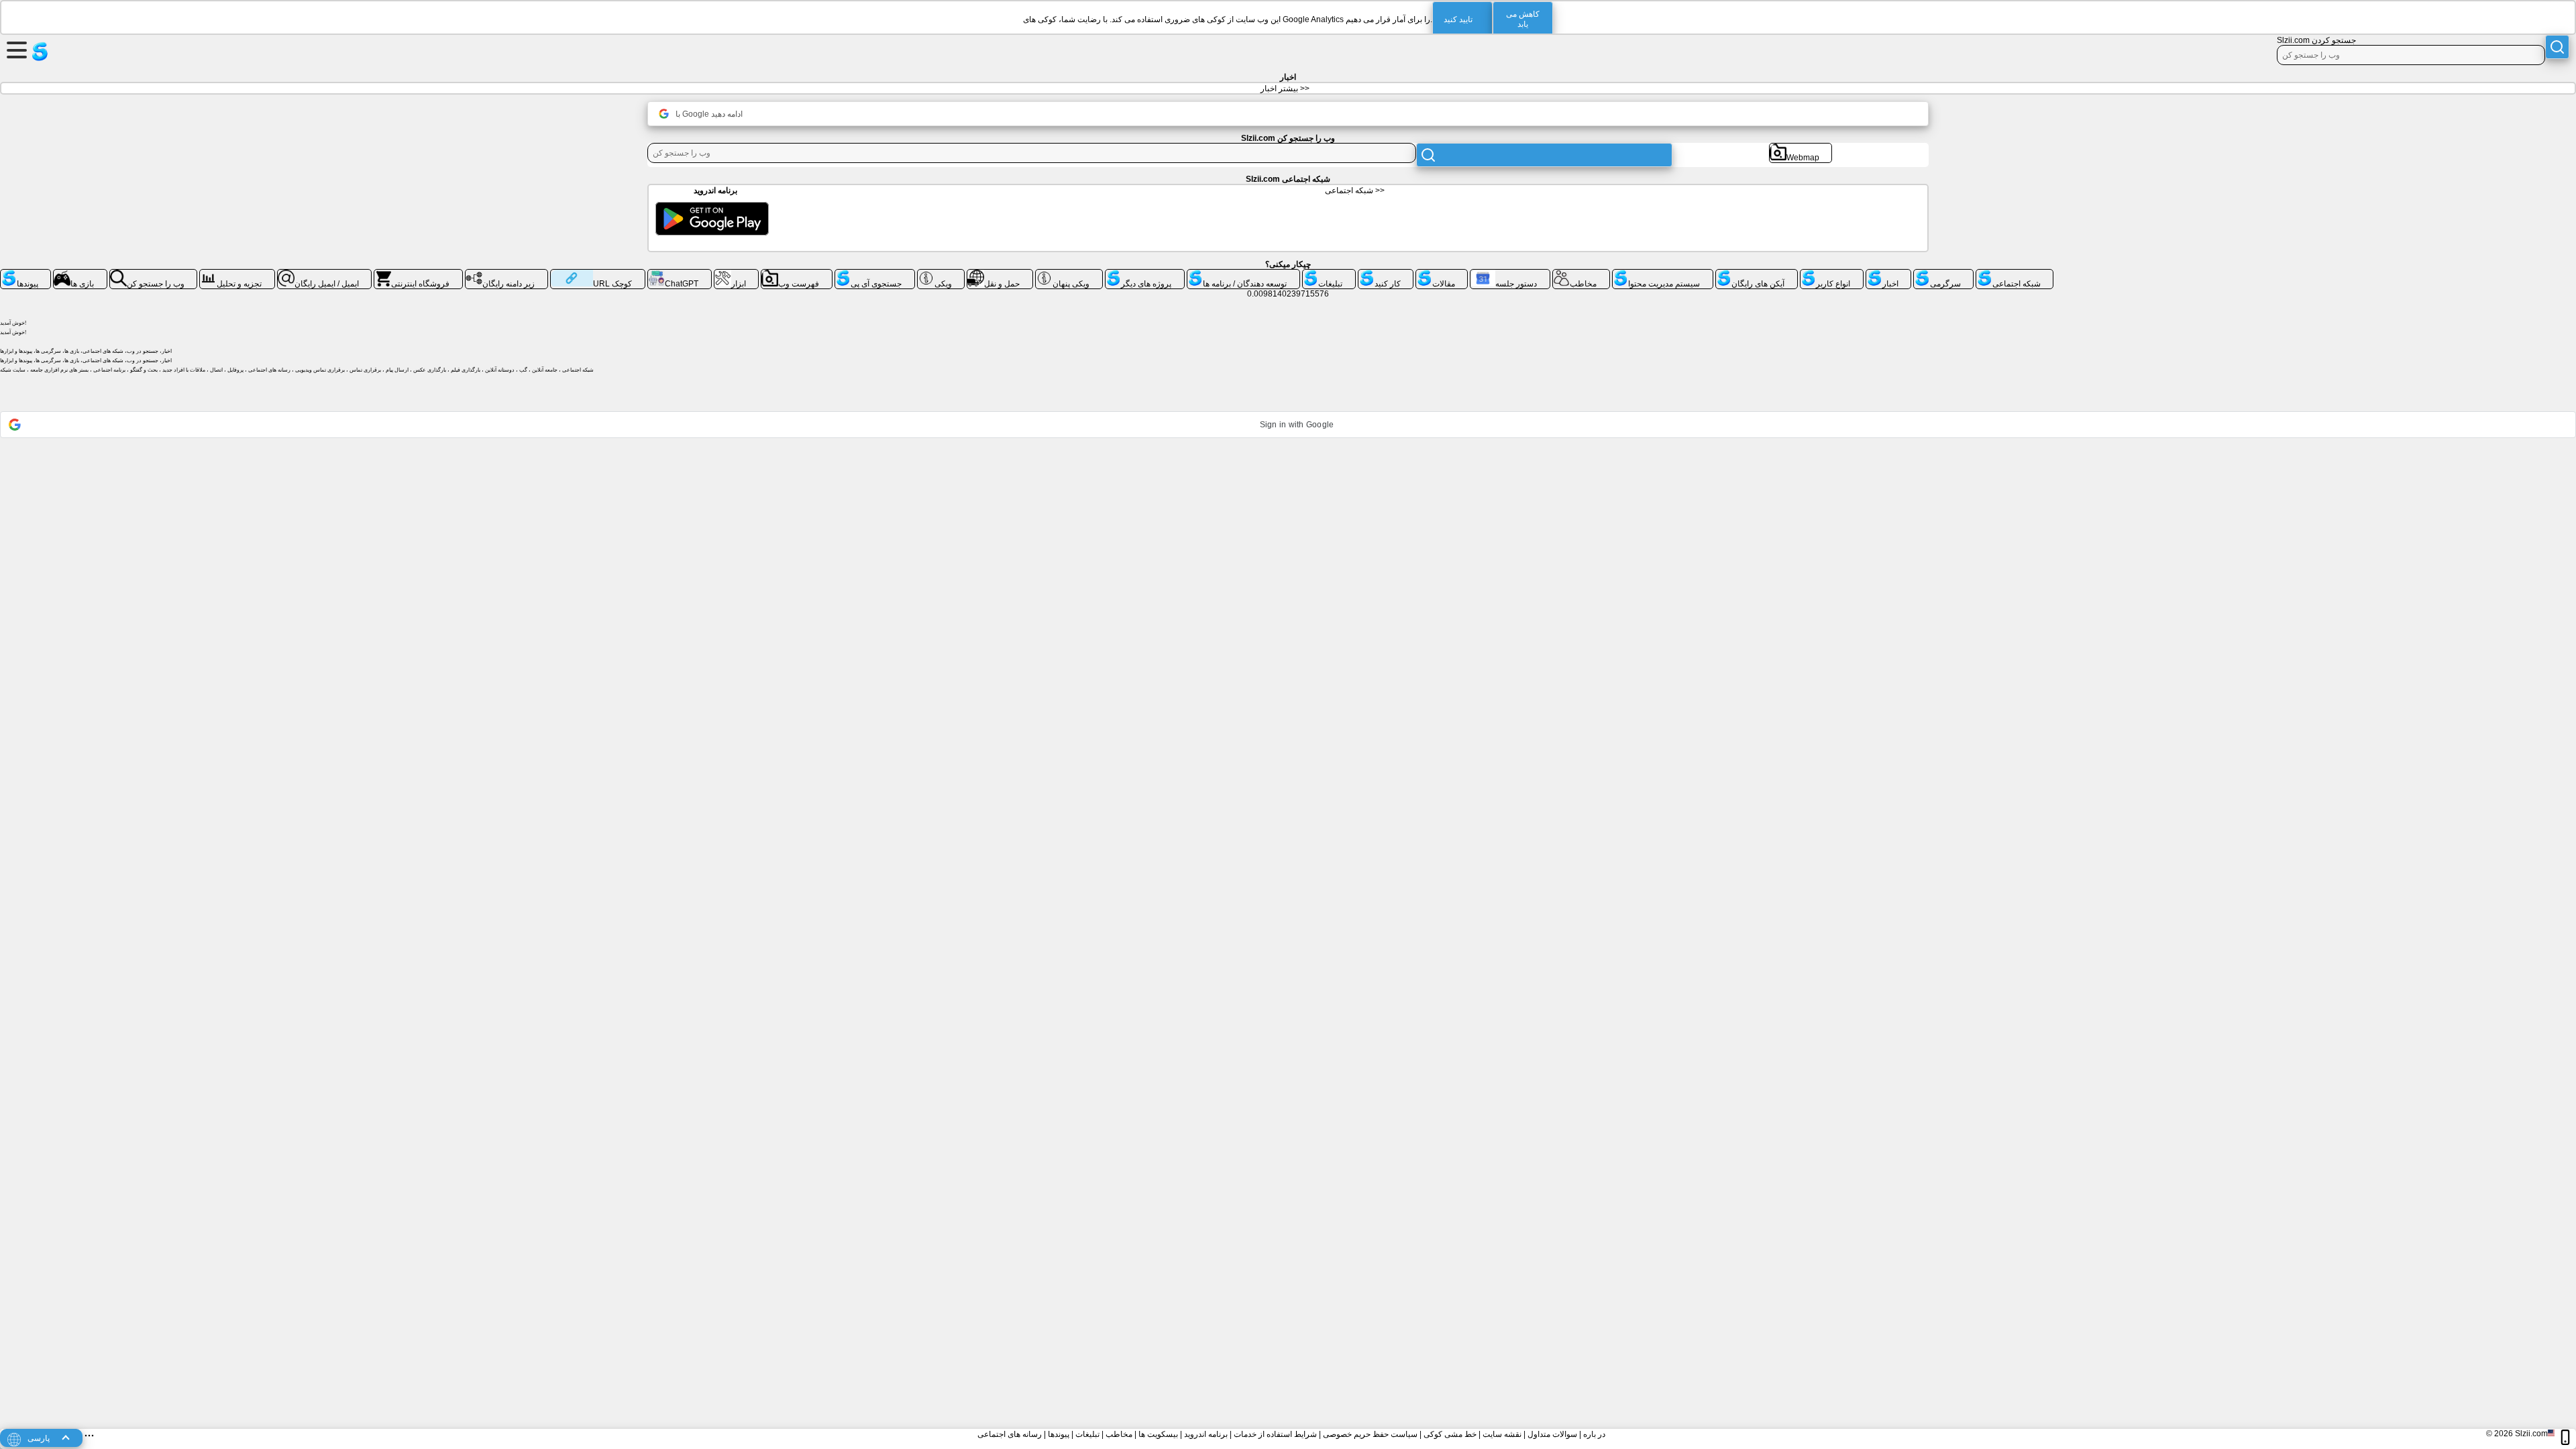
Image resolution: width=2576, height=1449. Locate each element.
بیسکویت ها (1158, 1434)
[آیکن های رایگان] (1757, 274)
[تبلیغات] (1329, 274)
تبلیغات (1087, 1434)
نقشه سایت (1502, 1434)
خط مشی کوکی (1450, 1434)
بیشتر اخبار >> (1285, 89)
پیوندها (1059, 1434)
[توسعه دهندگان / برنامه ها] (1243, 274)
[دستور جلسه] (1510, 274)
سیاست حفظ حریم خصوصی (1370, 1434)
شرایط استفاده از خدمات (1275, 1434)
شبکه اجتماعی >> (1355, 191)
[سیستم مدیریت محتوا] (1663, 274)
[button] (1288, 425)
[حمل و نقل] (1000, 274)
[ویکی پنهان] (1069, 274)
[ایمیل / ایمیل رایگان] (325, 274)
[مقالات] (1442, 274)
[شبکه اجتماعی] (2015, 274)
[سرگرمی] (1943, 274)
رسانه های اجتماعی (1010, 1434)
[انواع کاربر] (1832, 274)
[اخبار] (1888, 274)
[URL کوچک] (598, 274)
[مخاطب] (1581, 274)
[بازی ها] (80, 274)
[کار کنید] (1386, 274)
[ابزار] (737, 274)
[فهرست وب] (797, 274)
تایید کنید (1458, 19)
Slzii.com (2531, 1434)
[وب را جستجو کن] (154, 274)
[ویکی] (941, 274)
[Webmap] (1801, 148)
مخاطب (1119, 1434)
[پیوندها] (25, 274)
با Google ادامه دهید (709, 114)
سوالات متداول (1552, 1434)
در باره (1594, 1434)
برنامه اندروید (1206, 1434)
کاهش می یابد (1523, 19)
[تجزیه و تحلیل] (237, 274)
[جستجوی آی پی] (875, 274)
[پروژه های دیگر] (1145, 274)
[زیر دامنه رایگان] (506, 274)
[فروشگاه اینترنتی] (418, 274)
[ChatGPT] (680, 274)
